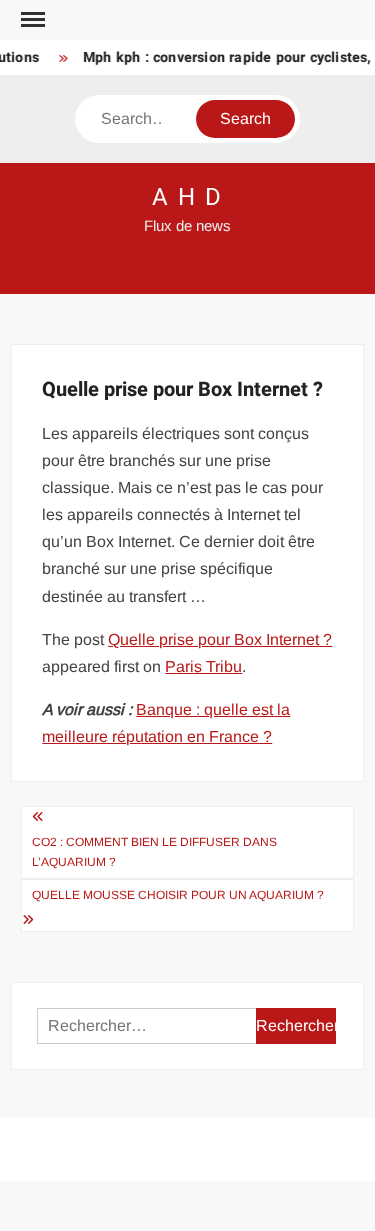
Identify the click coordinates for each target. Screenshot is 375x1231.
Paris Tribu (203, 666)
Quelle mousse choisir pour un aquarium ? (178, 895)
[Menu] (31, 20)
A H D (187, 197)
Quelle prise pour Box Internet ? (220, 639)
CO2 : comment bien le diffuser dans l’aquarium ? (154, 852)
